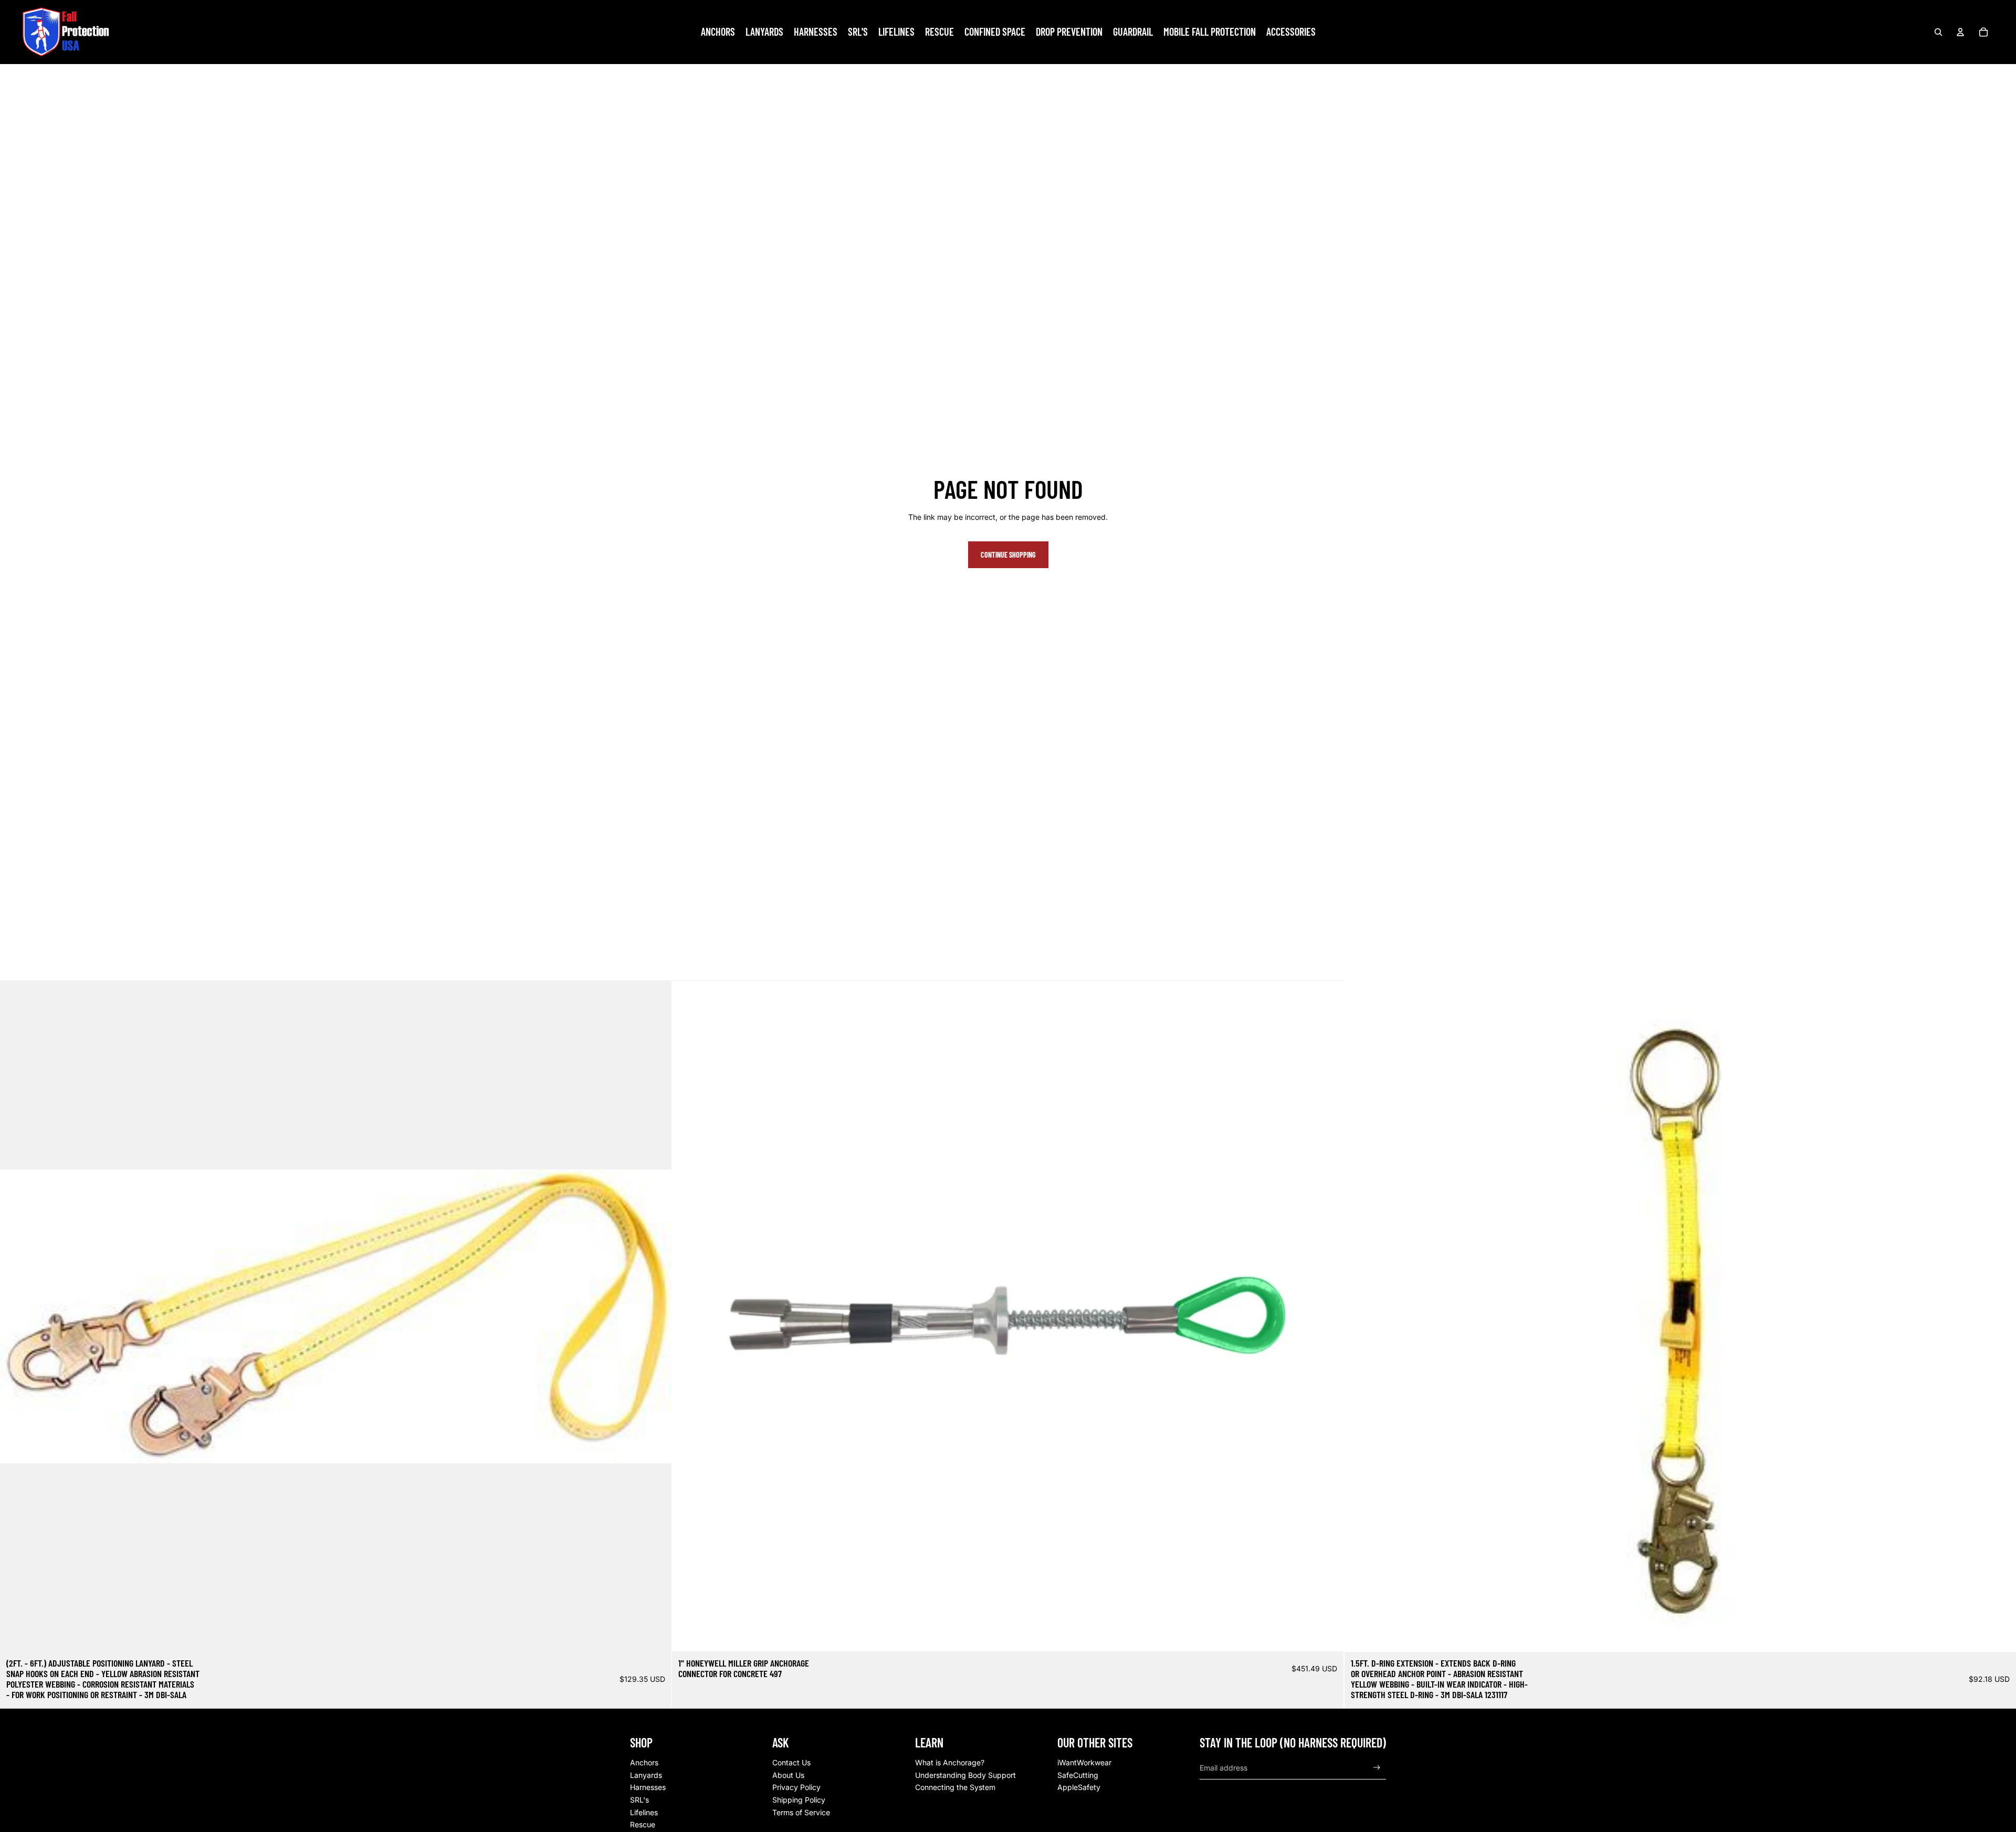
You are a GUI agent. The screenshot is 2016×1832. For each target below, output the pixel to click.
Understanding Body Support (965, 1775)
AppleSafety (1079, 1787)
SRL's (639, 1800)
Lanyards (646, 1775)
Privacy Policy (796, 1787)
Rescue (643, 1824)
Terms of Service (801, 1812)
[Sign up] (1377, 1768)
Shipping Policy (799, 1800)
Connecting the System (955, 1787)
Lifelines (644, 1812)
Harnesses (648, 1787)
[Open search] (1938, 32)
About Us (788, 1775)
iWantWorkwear (1084, 1762)
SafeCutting (1078, 1775)
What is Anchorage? (950, 1762)
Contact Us (791, 1762)
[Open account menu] (1960, 32)
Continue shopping (1008, 555)
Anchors (644, 1762)
